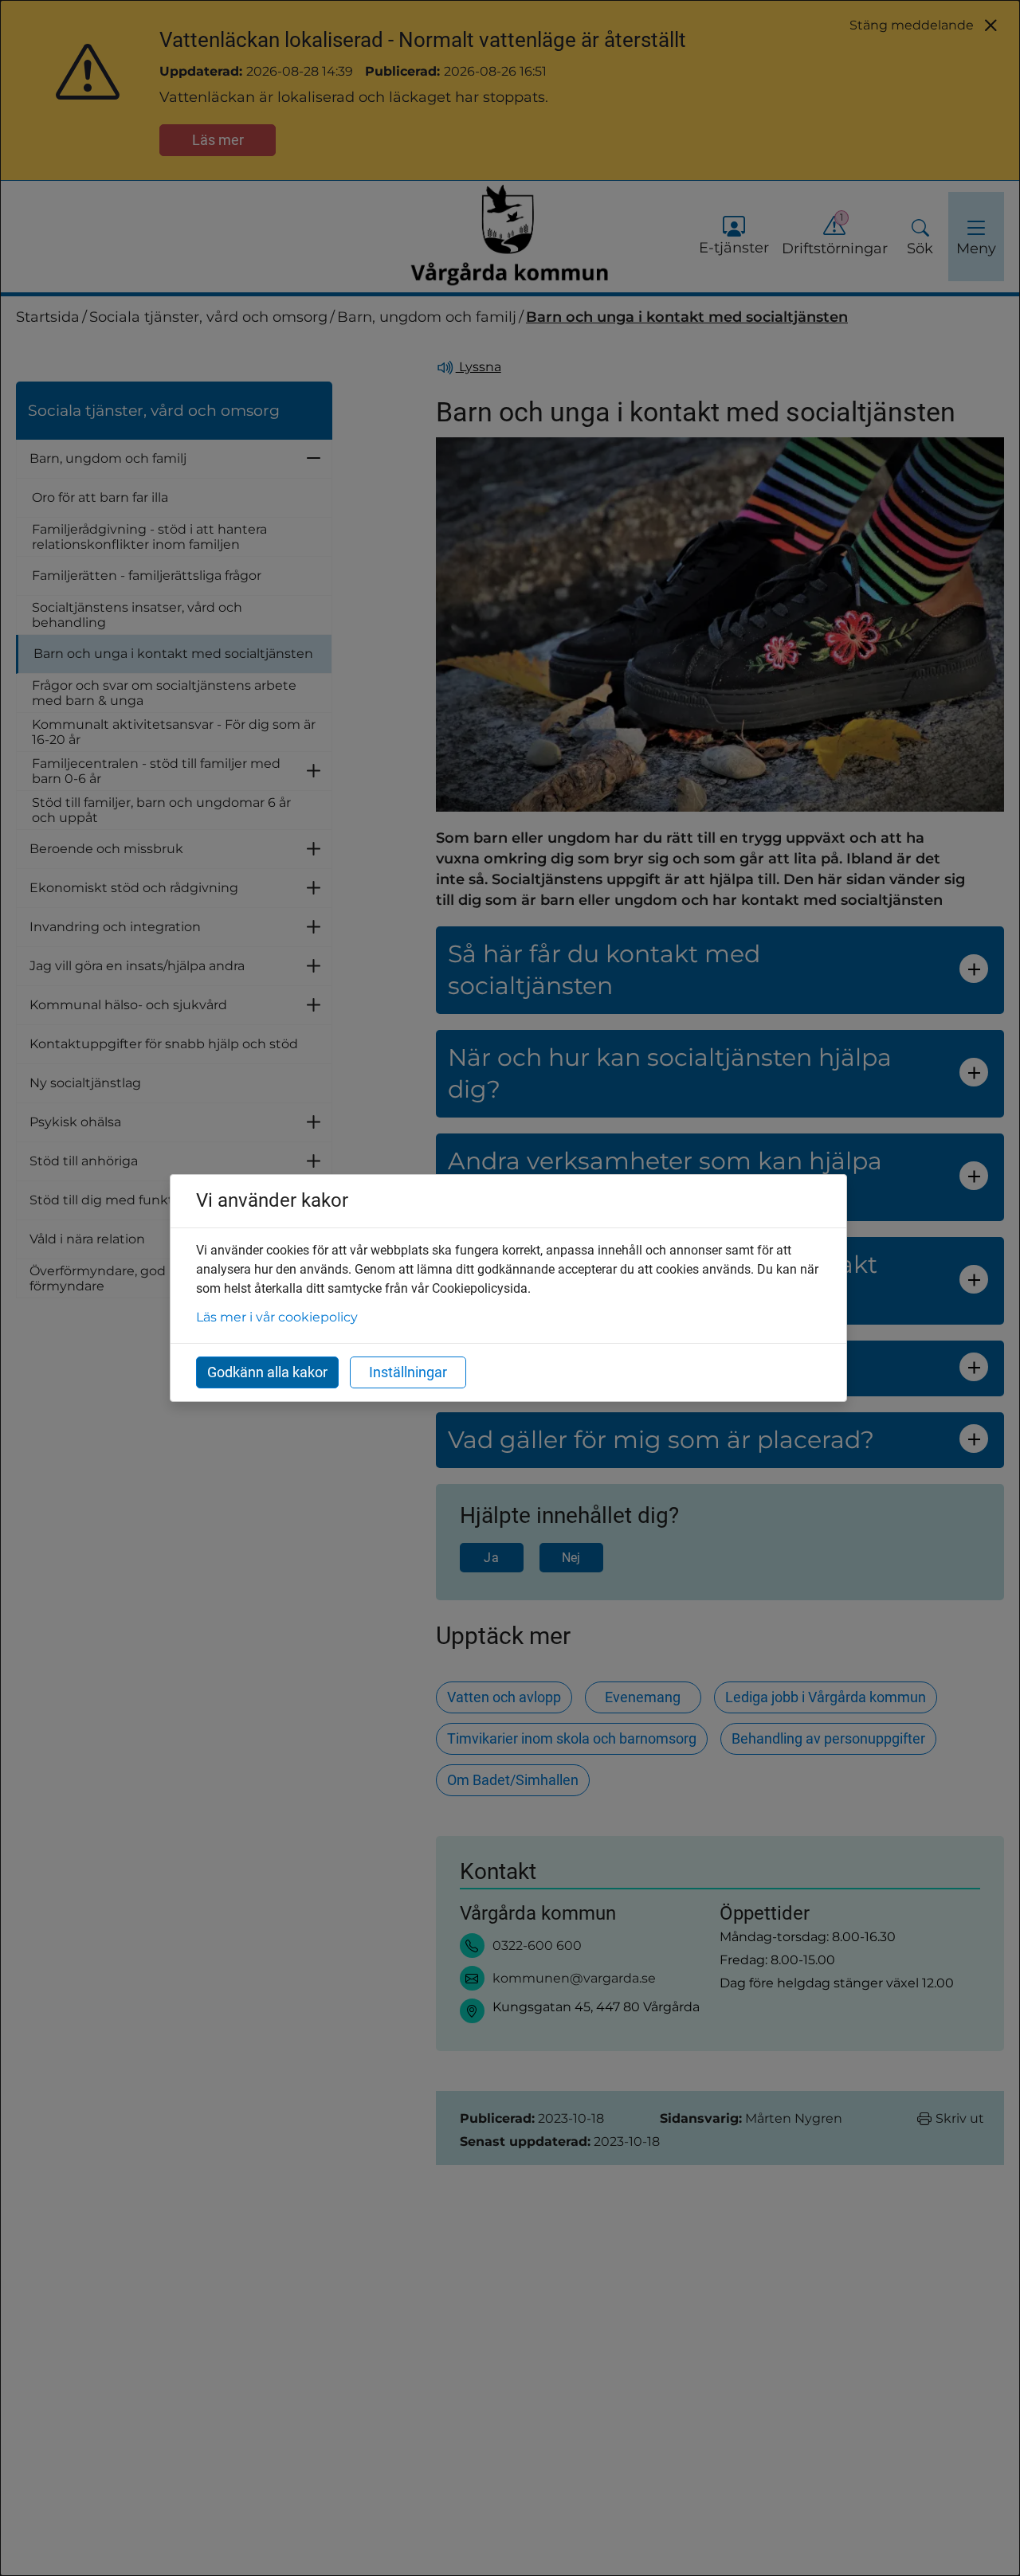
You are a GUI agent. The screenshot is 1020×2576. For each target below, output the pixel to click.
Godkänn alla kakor (267, 1372)
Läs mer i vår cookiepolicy (277, 1317)
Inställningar (408, 1372)
